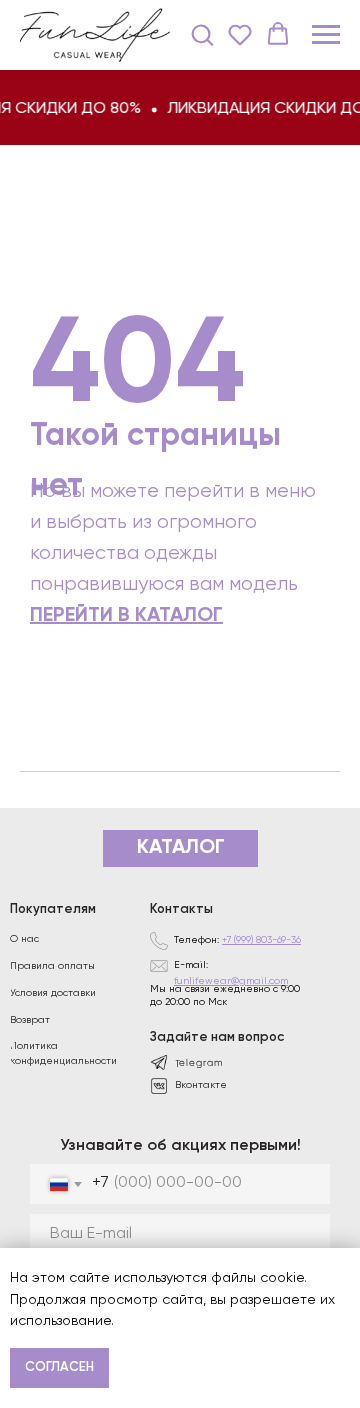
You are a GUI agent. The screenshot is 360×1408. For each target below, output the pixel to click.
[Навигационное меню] (326, 35)
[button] (202, 34)
